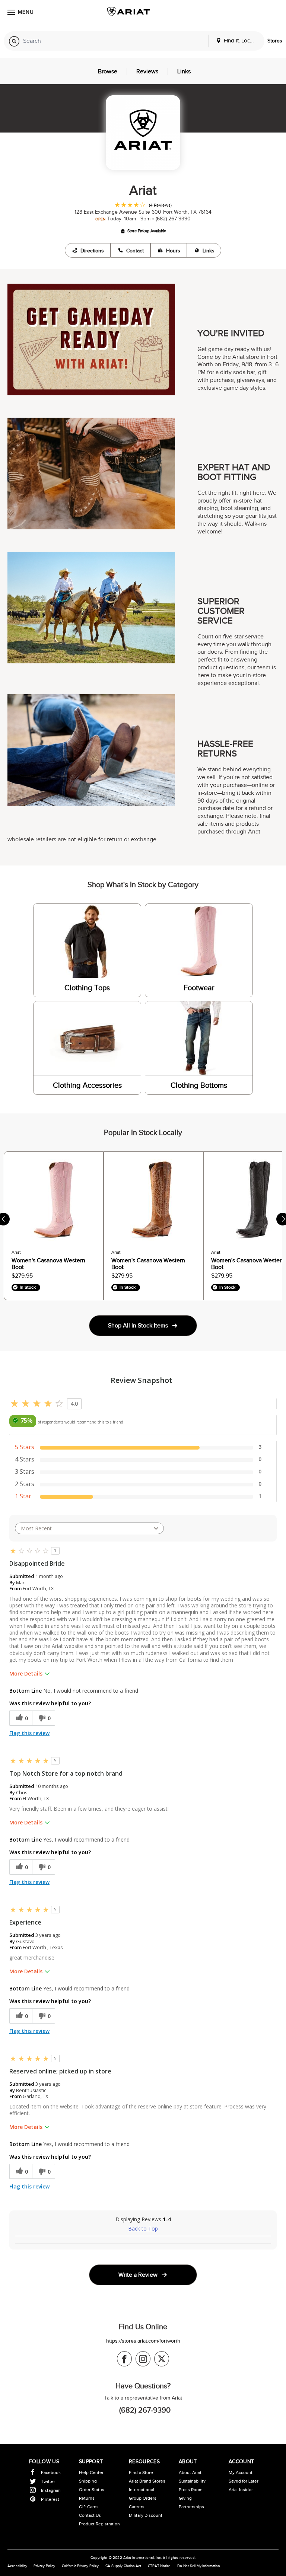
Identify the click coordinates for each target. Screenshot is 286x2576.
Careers (137, 2507)
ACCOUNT (241, 2462)
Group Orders (143, 2498)
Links (209, 251)
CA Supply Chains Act (123, 2566)
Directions (92, 251)
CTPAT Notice (159, 2566)
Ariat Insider (241, 2490)
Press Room (191, 2490)
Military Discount (146, 2515)
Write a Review (138, 2275)
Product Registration (99, 2524)
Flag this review (29, 1733)
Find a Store (141, 2473)
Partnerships (191, 2507)
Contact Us (90, 2515)
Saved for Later (244, 2481)
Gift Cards (89, 2507)
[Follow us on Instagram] (143, 2359)
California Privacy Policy (80, 2566)
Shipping (88, 2481)
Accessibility (17, 2566)
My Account (241, 2473)
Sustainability (192, 2481)
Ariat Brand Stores (147, 2481)
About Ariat (190, 2473)
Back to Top (143, 2229)
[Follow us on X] (162, 2359)
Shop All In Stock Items (138, 1326)
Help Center (91, 2473)
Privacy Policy (44, 2566)
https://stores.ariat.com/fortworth (143, 2341)
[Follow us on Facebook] (124, 2359)
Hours (173, 251)
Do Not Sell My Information (199, 2566)
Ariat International (139, 2558)
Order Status (92, 2490)
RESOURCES (144, 2462)
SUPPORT (91, 2462)
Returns (87, 2498)
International (142, 2490)
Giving (185, 2498)
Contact (135, 251)
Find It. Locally (240, 41)
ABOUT (188, 2462)
